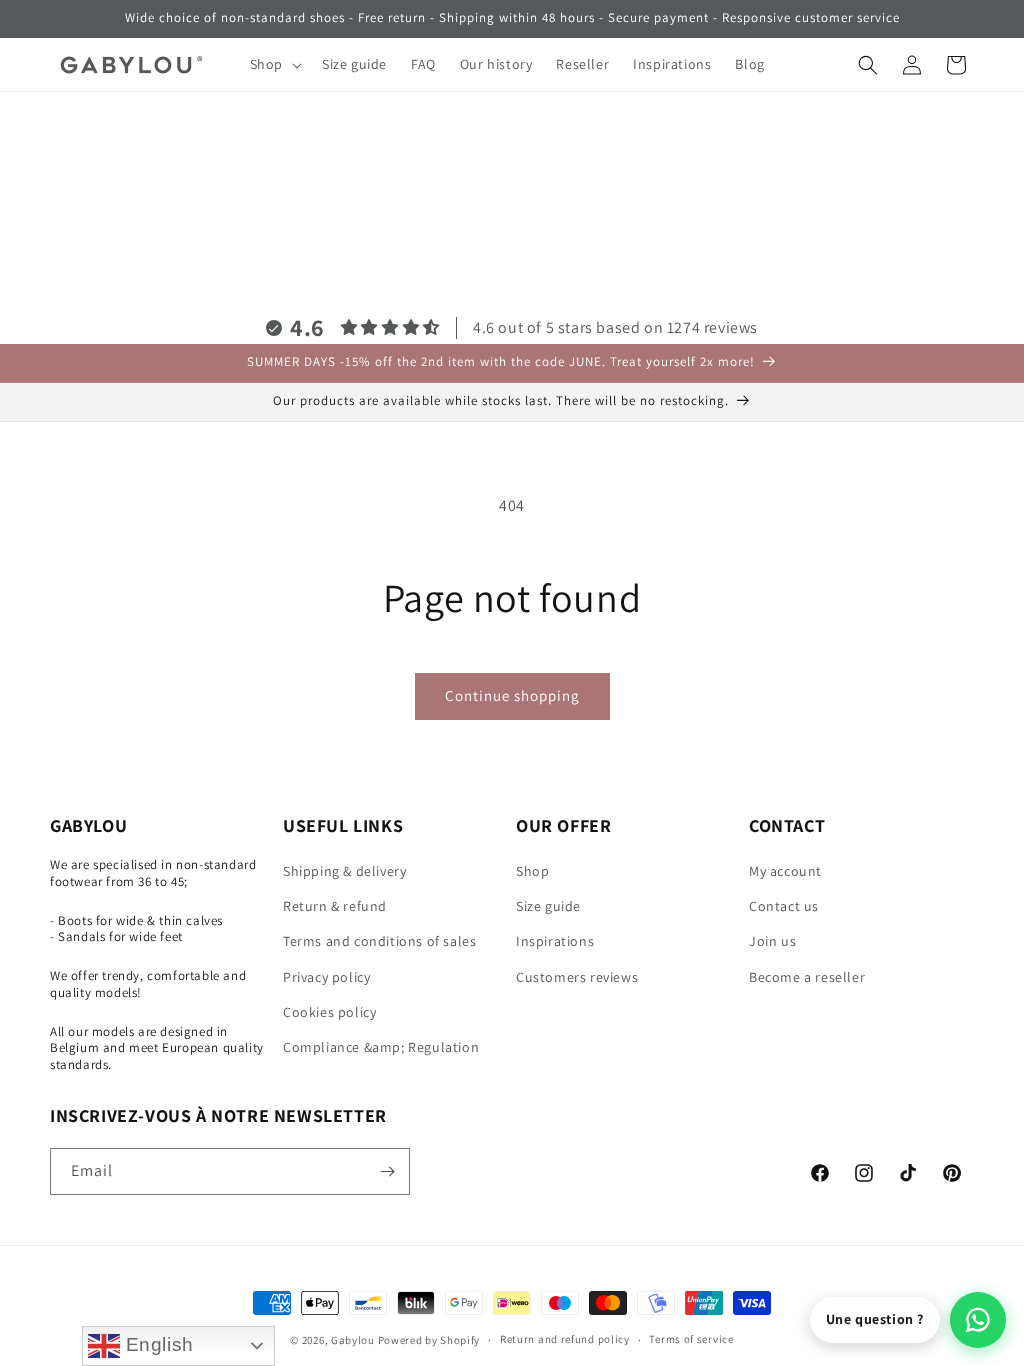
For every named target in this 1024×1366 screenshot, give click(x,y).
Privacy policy (326, 977)
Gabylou (353, 1340)
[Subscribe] (387, 1171)
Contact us (784, 906)
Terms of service (691, 1339)
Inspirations (555, 941)
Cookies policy (329, 1012)
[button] (274, 64)
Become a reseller (807, 977)
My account (785, 871)
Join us (772, 941)
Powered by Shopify (429, 1340)
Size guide (548, 906)
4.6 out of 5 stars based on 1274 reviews (615, 327)
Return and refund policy (565, 1339)
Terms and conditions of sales (379, 941)
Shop (532, 871)
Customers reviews (577, 977)
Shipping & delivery (344, 871)
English (157, 1344)
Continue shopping (512, 695)
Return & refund (335, 906)
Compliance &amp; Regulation (381, 1047)
